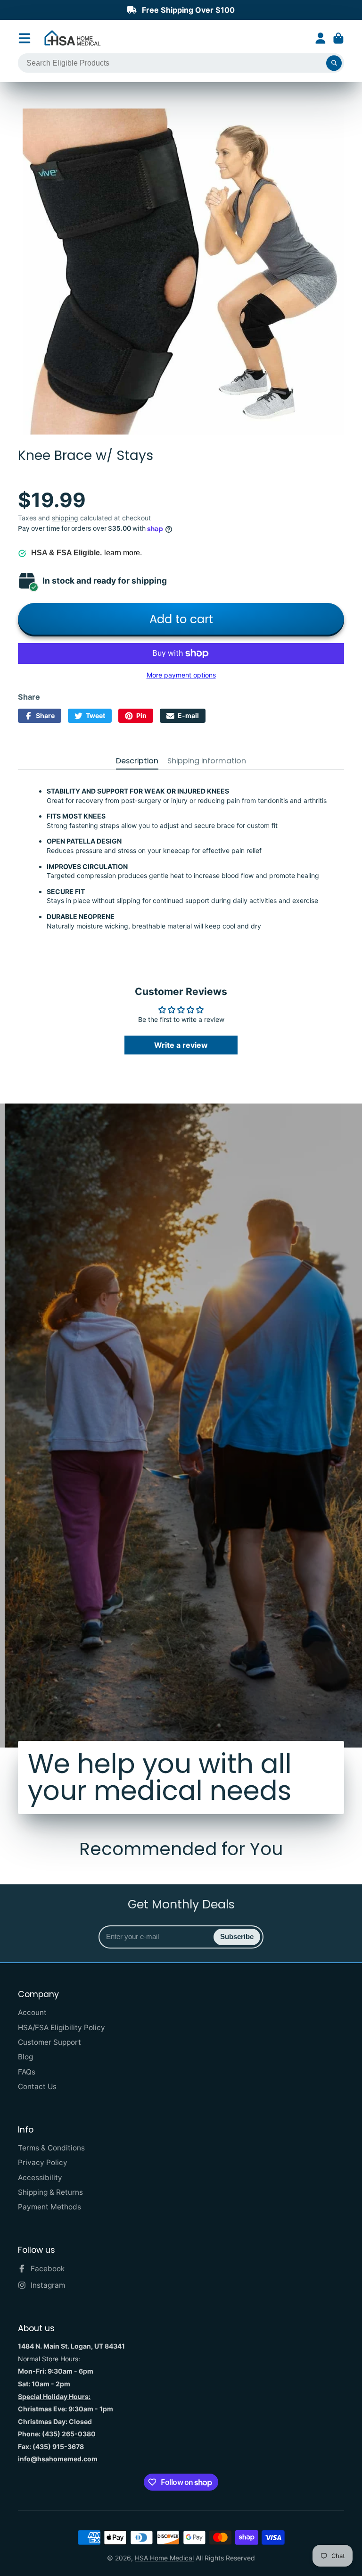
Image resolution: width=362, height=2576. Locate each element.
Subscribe (237, 1936)
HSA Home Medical (164, 2558)
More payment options (181, 675)
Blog (25, 2057)
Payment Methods (49, 2207)
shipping (65, 518)
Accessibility (40, 2178)
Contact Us (37, 2087)
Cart (338, 38)
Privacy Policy (43, 2162)
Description (137, 761)
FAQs (27, 2072)
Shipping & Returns (50, 2192)
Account (321, 38)
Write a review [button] (181, 1045)
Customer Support (49, 2042)
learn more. (123, 553)
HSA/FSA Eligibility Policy (62, 2028)
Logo (73, 38)
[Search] (334, 63)
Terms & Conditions (51, 2148)
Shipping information (207, 761)
